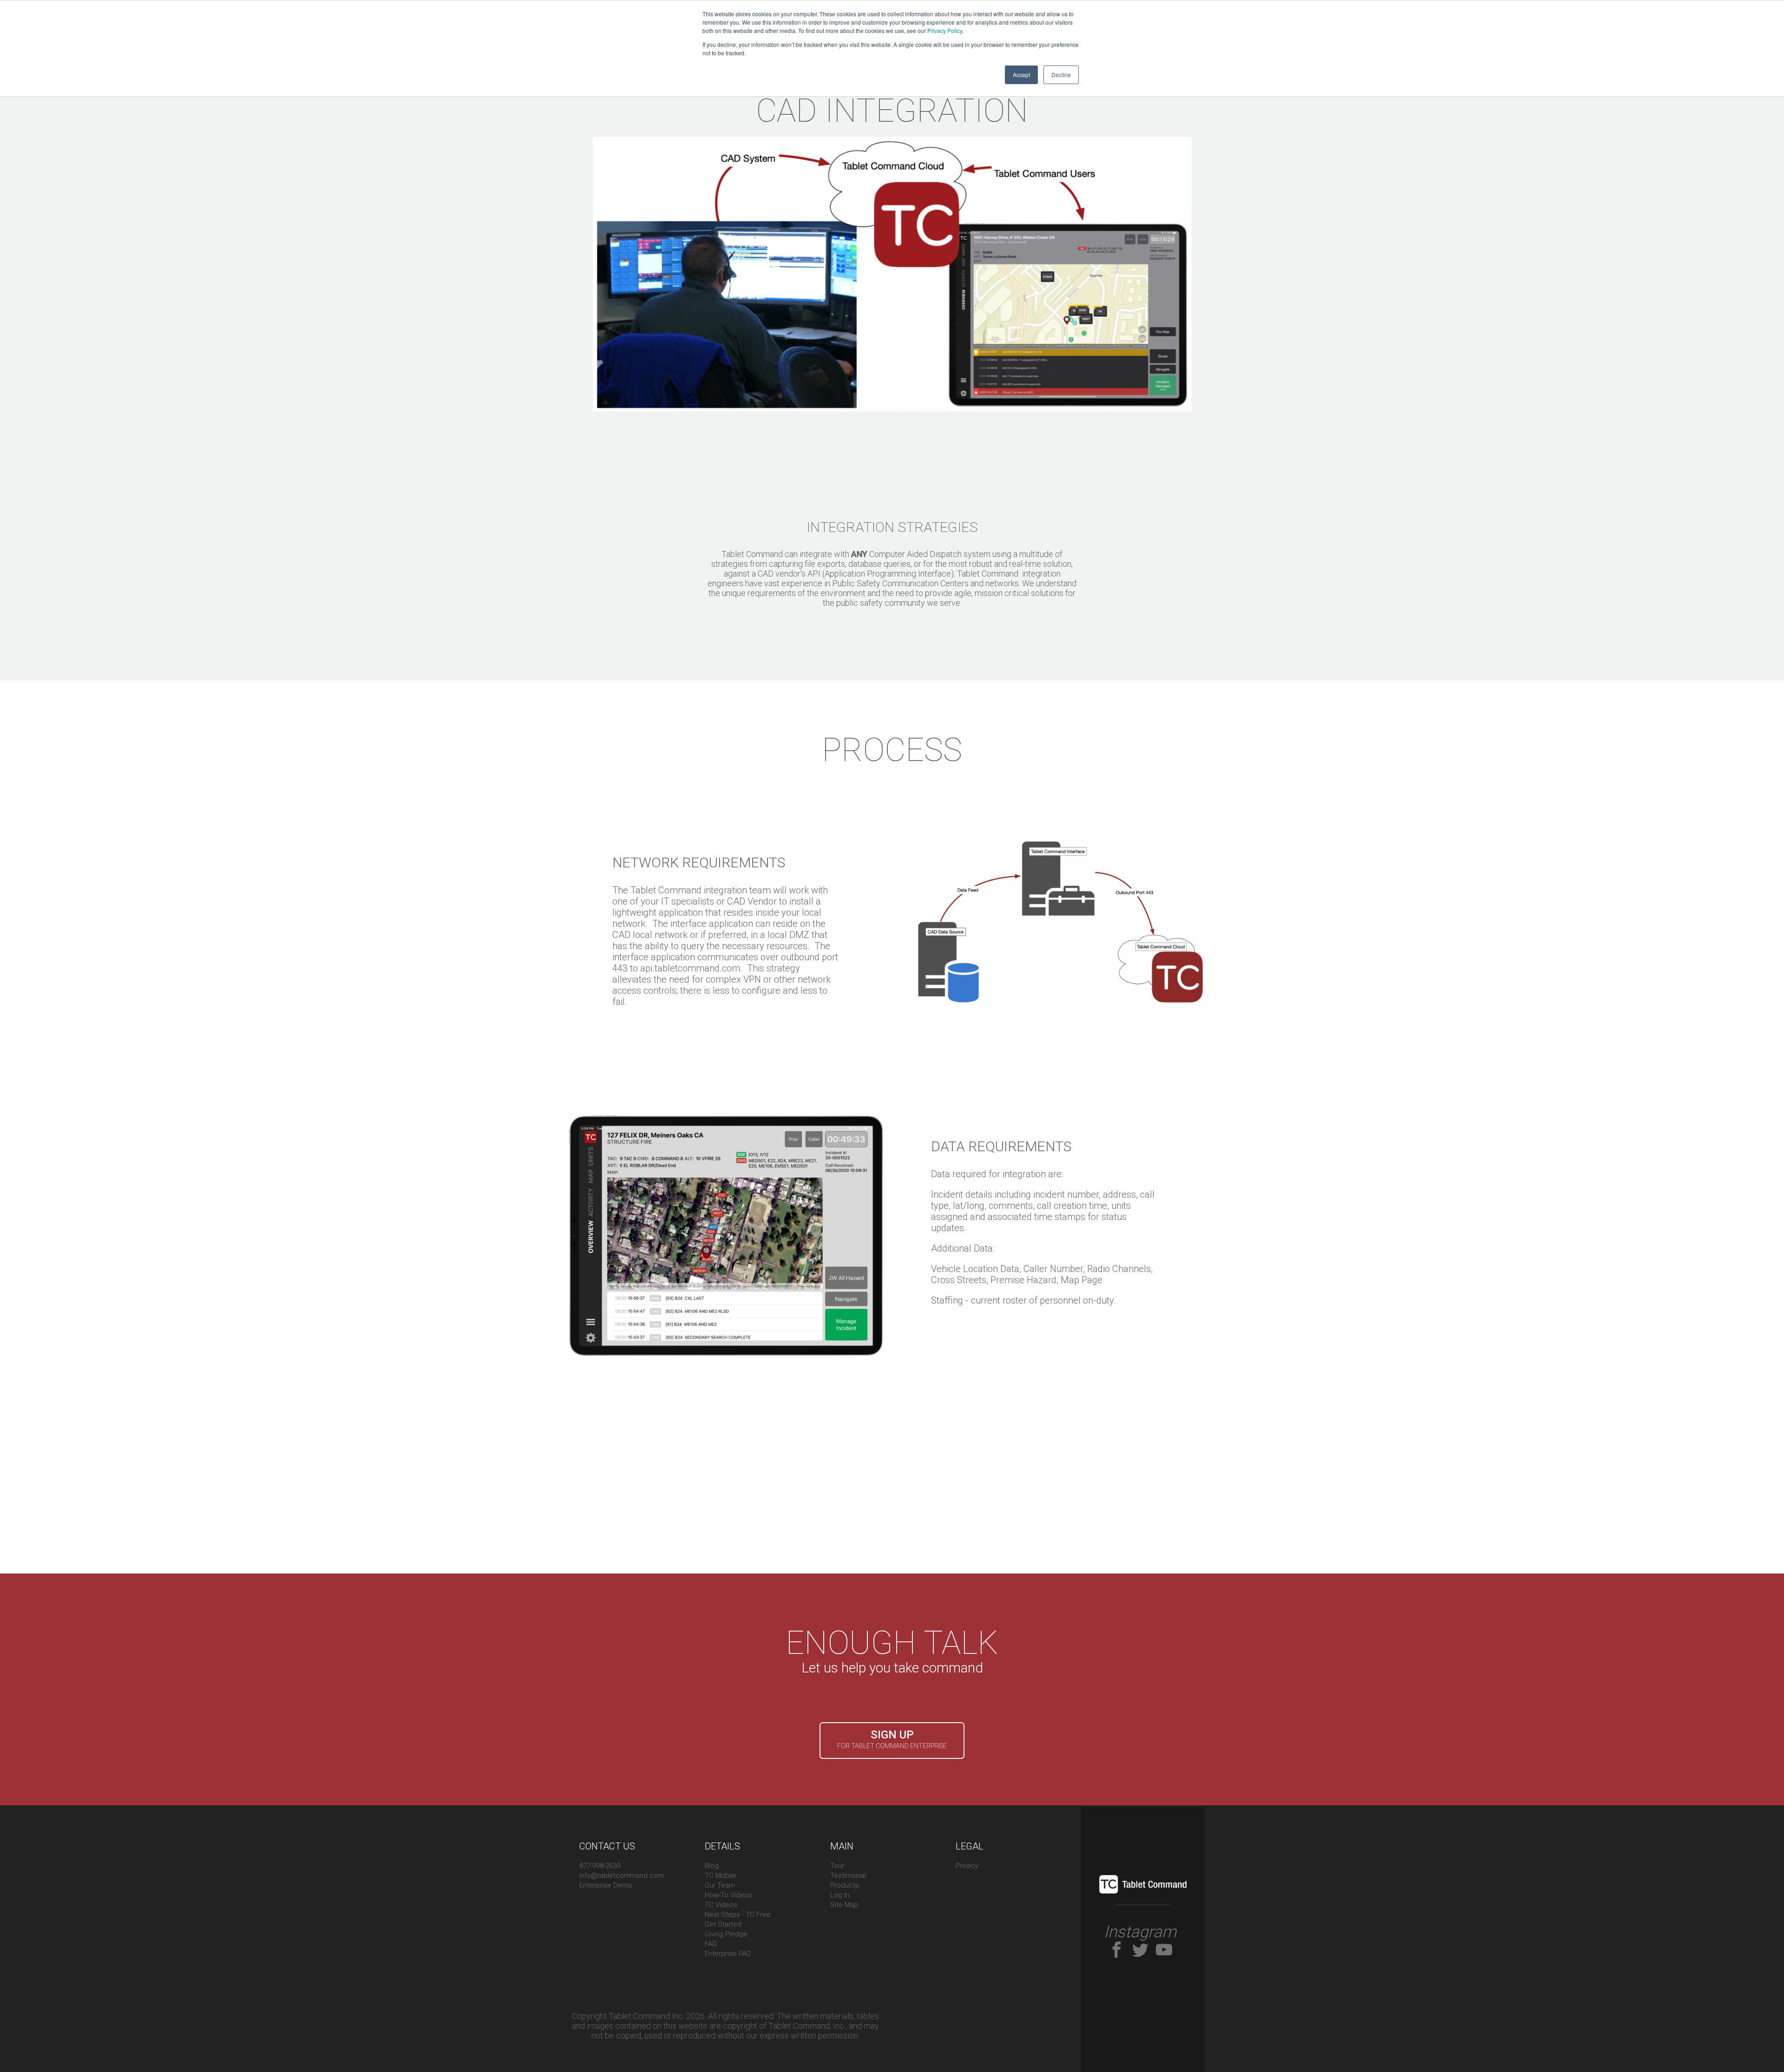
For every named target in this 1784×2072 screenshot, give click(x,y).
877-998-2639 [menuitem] (600, 1866)
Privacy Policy (945, 30)
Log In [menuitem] (840, 1895)
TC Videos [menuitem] (721, 1905)
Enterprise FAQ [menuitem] (728, 1954)
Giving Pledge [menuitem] (726, 1934)
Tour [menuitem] (837, 1866)
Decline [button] (1061, 75)
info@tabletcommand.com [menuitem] (622, 1875)
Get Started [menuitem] (723, 1924)
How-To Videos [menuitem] (728, 1895)
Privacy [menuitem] (967, 1866)
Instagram (1140, 1932)
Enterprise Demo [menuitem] (606, 1885)
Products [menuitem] (845, 1885)
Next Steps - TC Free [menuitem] (738, 1915)
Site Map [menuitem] (844, 1905)
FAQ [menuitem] (711, 1944)
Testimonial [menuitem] (848, 1875)
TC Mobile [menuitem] (721, 1875)
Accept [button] (1021, 75)
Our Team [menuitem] (720, 1885)
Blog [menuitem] (712, 1866)
